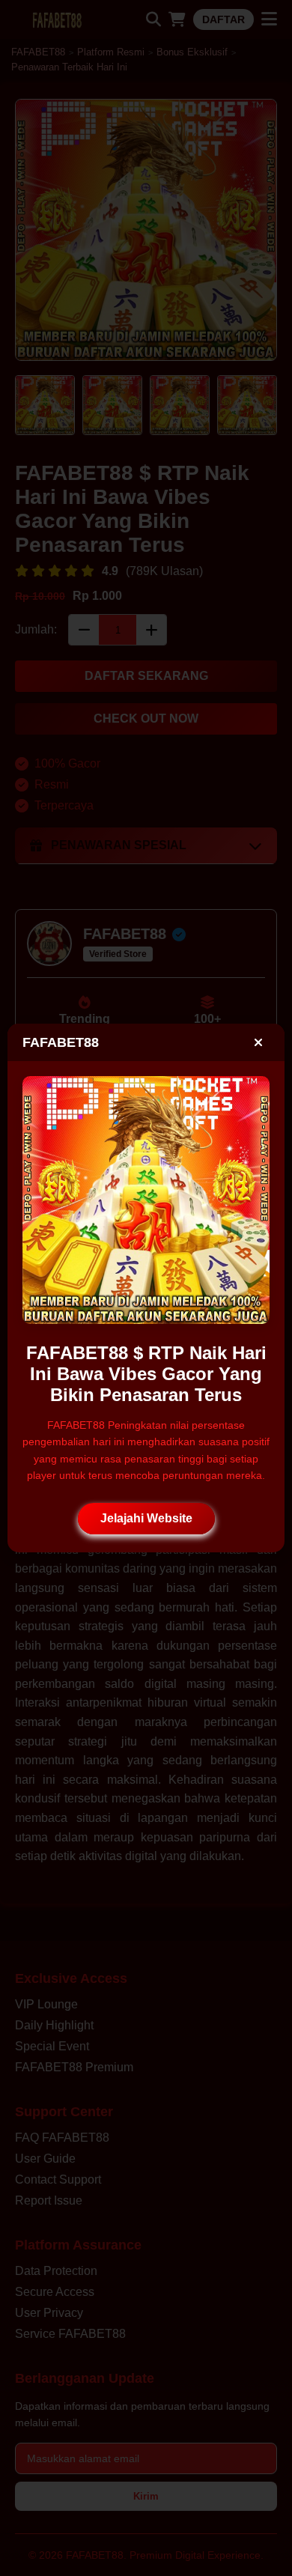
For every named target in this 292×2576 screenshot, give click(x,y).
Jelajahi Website (146, 1518)
